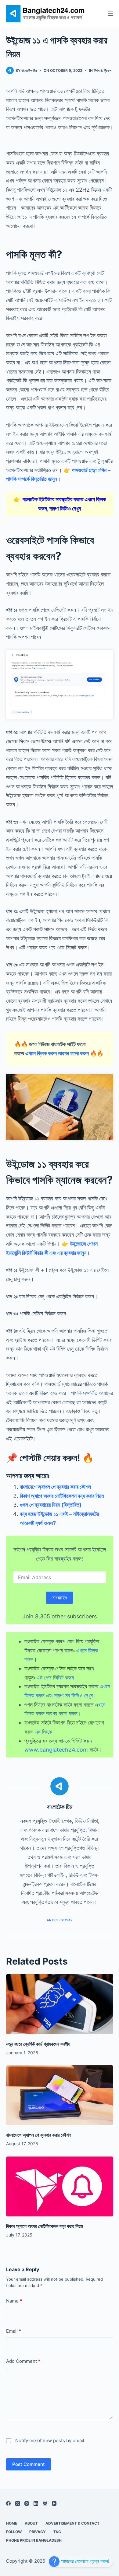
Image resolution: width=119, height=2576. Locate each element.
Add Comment (23, 2361)
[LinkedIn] (36, 2503)
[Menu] (110, 14)
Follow (14, 2532)
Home (12, 2523)
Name (14, 2301)
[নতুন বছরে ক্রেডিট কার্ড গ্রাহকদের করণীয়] (60, 2004)
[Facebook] (8, 2503)
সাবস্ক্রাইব (60, 1598)
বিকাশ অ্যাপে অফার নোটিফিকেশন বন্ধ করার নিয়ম (62, 1496)
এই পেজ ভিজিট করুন (55, 1678)
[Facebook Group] (45, 2503)
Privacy (38, 2532)
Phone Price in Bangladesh (34, 2540)
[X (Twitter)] (18, 2503)
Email (14, 2331)
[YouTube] (54, 2503)
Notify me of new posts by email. (50, 2440)
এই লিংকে (43, 1732)
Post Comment (29, 2464)
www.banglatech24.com (56, 1750)
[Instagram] (27, 2503)
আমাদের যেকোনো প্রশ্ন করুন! (84, 2561)
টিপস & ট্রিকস (103, 70)
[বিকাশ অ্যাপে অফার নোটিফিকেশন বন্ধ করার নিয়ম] (60, 2186)
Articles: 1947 (60, 1920)
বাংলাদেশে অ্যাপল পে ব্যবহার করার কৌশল (55, 1487)
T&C (57, 2532)
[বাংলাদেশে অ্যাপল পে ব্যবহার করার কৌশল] (60, 2095)
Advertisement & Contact (72, 2523)
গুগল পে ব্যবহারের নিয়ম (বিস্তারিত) (51, 1505)
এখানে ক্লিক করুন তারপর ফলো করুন (57, 1053)
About (31, 2523)
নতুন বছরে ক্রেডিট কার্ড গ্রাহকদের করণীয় (38, 2044)
